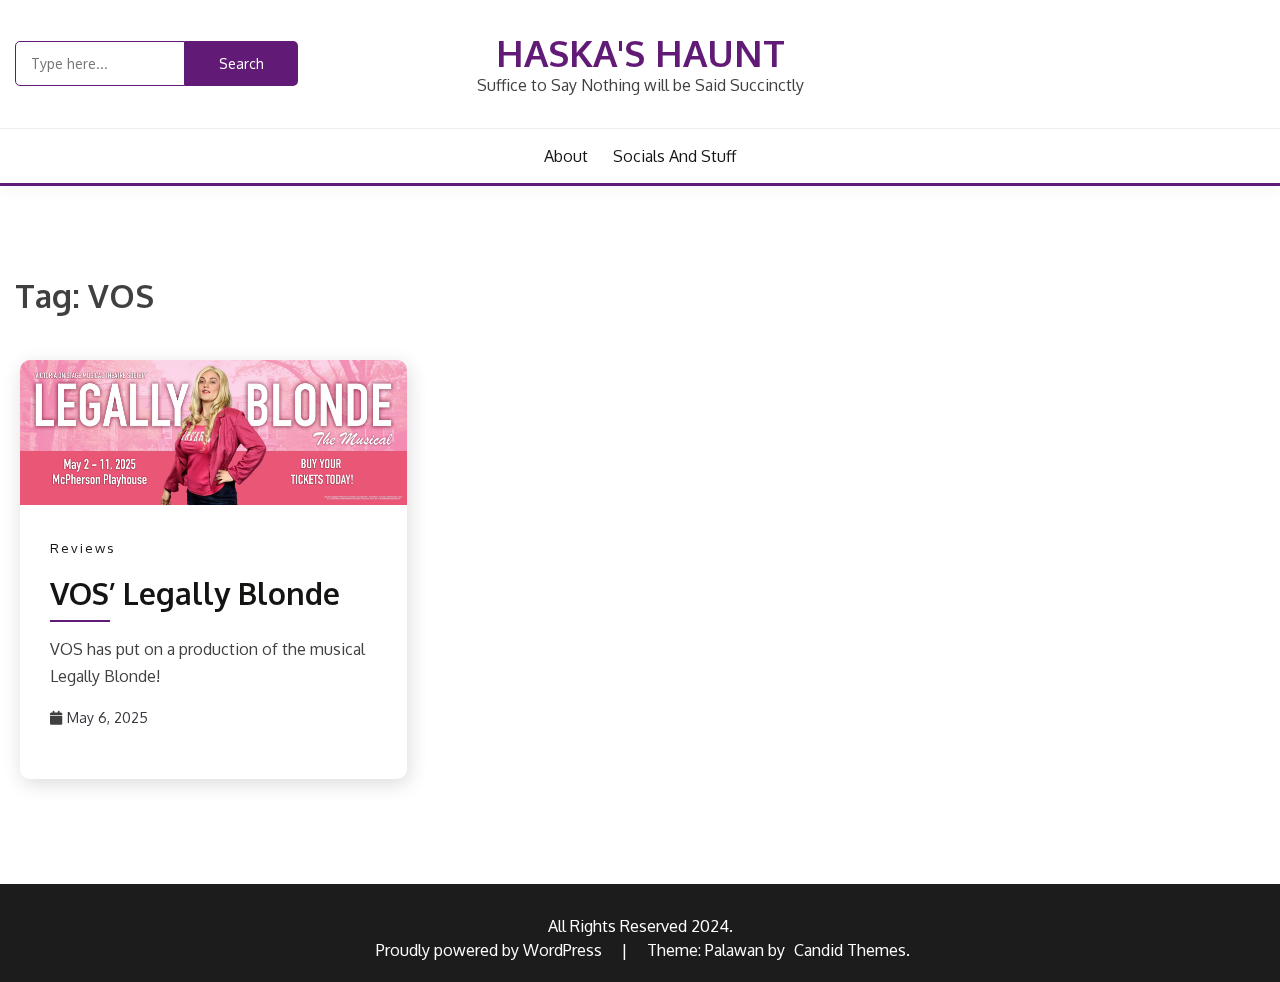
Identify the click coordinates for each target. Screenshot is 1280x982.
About (566, 156)
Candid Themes (850, 950)
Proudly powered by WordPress (491, 950)
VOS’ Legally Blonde (195, 593)
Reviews (83, 548)
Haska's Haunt (640, 52)
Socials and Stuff (674, 156)
